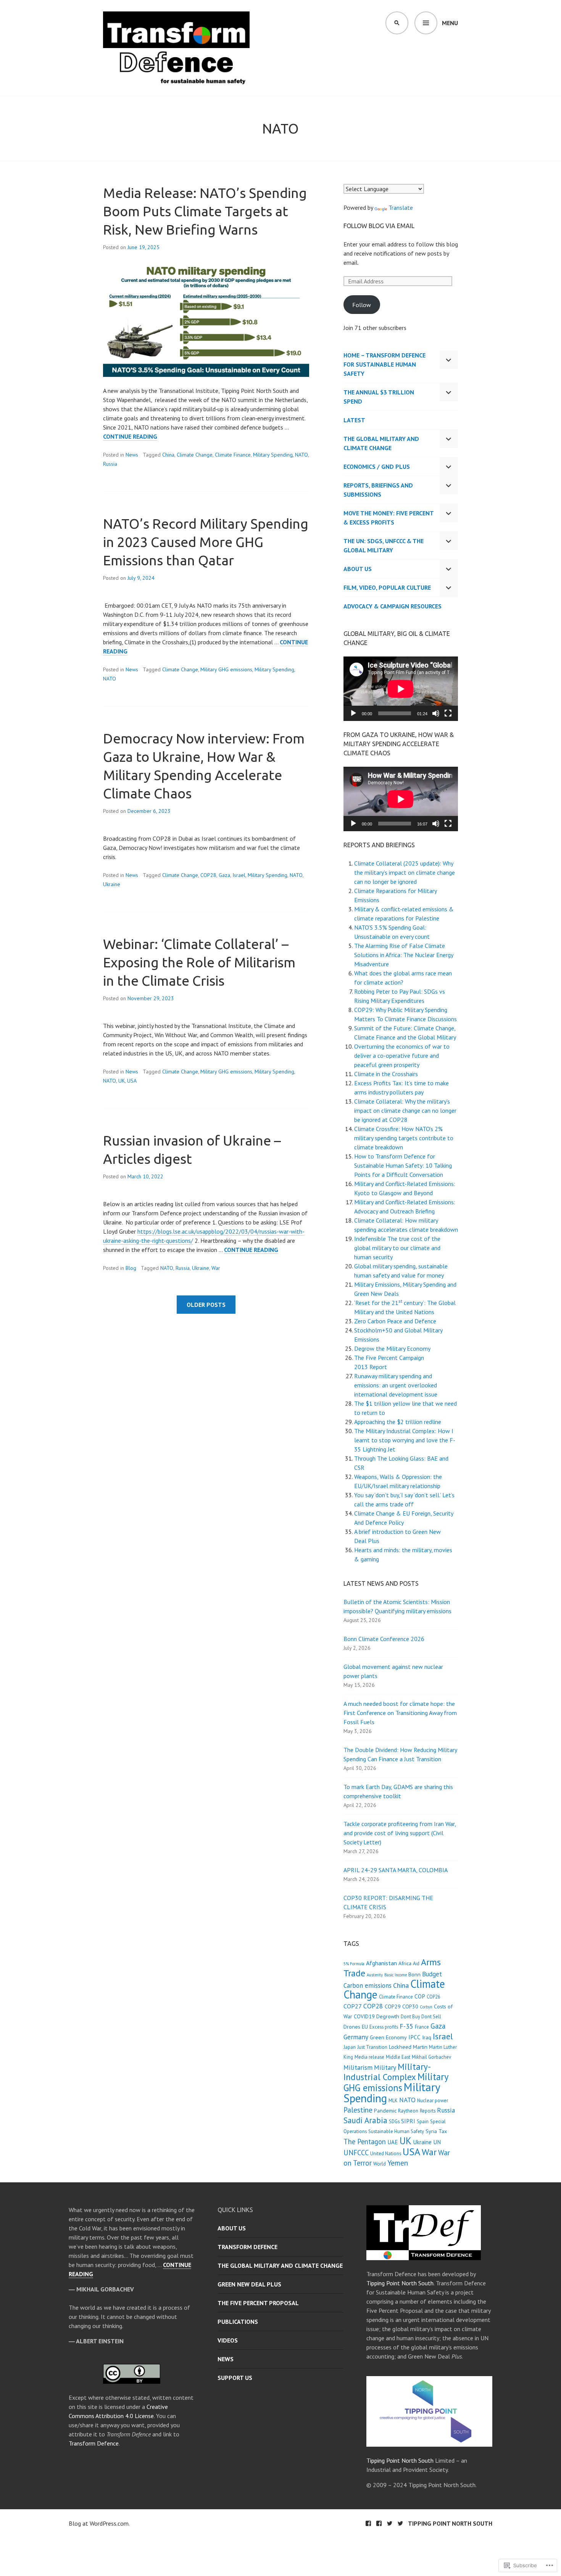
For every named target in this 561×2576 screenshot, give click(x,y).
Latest (354, 420)
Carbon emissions (368, 1985)
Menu (450, 23)
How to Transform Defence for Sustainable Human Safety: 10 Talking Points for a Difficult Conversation (403, 1165)
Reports (428, 2111)
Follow (362, 305)
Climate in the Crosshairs (386, 1074)
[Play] (353, 713)
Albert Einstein (100, 2341)
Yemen (398, 2163)
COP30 (410, 2006)
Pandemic (385, 2111)
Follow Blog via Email (379, 226)
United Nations (386, 2154)
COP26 (434, 1997)
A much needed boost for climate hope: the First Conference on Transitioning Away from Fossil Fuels (400, 1713)
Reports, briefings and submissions (378, 490)
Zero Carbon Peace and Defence (395, 1321)
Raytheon (408, 2111)
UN (437, 2142)
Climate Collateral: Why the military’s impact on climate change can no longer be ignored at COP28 (405, 1110)
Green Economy (388, 2037)
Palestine (358, 2110)
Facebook (368, 2523)
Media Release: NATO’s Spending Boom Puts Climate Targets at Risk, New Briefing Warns (205, 211)
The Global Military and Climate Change (381, 443)
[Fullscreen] (448, 713)
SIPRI (408, 2121)
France (422, 2027)
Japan (350, 2047)
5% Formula (354, 1964)
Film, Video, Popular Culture (387, 587)
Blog (131, 1268)
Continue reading (130, 437)
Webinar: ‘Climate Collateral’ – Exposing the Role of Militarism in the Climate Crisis (199, 962)
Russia (110, 464)
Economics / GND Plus (377, 467)
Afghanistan (381, 1963)
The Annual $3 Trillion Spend (379, 397)
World (380, 2164)
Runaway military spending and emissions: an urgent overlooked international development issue (396, 1385)
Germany (356, 2037)
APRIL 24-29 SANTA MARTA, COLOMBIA (396, 1870)
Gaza (224, 875)
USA (132, 1081)
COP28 (208, 875)
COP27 (353, 2006)
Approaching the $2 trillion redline (398, 1422)
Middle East (398, 2057)
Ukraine (112, 884)
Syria (431, 2131)
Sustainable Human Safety (396, 2131)
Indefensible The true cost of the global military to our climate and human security (397, 1248)
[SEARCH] (397, 23)
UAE (393, 2142)
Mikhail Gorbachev (431, 2057)
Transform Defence (94, 2443)
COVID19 (364, 2016)
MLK (393, 2101)
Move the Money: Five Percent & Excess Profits (389, 518)
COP (420, 1996)
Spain (423, 2121)
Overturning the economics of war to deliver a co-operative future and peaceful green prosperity (402, 1056)
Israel (239, 875)
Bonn (414, 1974)
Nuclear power (433, 2101)
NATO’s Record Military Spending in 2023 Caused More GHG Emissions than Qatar (206, 542)
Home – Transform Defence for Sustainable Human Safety (384, 364)
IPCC (414, 2037)
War (216, 1268)
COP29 (393, 2006)
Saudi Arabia (365, 2120)
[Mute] (436, 713)
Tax (443, 2131)
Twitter (390, 2523)
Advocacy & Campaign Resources (393, 606)
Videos (228, 2340)
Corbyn (426, 2007)
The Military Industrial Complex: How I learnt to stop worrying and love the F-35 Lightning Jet (405, 1440)
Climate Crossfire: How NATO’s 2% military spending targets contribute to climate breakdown (404, 1138)
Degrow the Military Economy (392, 1348)
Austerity (375, 1975)
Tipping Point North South (400, 2283)
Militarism (358, 2067)
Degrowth (388, 2016)
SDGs (394, 2121)
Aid (416, 1964)
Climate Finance (233, 455)
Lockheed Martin (408, 2047)
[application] (401, 689)
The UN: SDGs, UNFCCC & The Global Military (384, 545)
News (132, 455)
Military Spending (273, 455)
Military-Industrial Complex (387, 2072)
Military (385, 2067)
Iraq (427, 2037)
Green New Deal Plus (249, 2284)
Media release (369, 2057)
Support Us (235, 2378)
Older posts (206, 1305)
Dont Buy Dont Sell (421, 2017)
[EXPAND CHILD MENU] (449, 360)
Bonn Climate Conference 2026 (384, 1639)
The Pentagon (365, 2142)
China (168, 455)
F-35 (406, 2026)
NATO (301, 455)
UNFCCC (356, 2153)
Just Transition (372, 2047)
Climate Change (195, 455)
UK (122, 1081)
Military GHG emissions (226, 669)
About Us (358, 569)
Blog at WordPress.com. (99, 2523)
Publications (238, 2322)
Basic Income (396, 1975)
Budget (432, 1974)
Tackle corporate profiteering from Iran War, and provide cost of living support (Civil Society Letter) (400, 1833)
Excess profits (384, 2027)
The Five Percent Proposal (258, 2303)
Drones (352, 2027)
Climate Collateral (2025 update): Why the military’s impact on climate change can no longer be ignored (405, 872)
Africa (405, 1963)
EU (365, 2027)
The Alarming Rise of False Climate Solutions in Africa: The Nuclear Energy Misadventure (404, 955)
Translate (401, 208)
